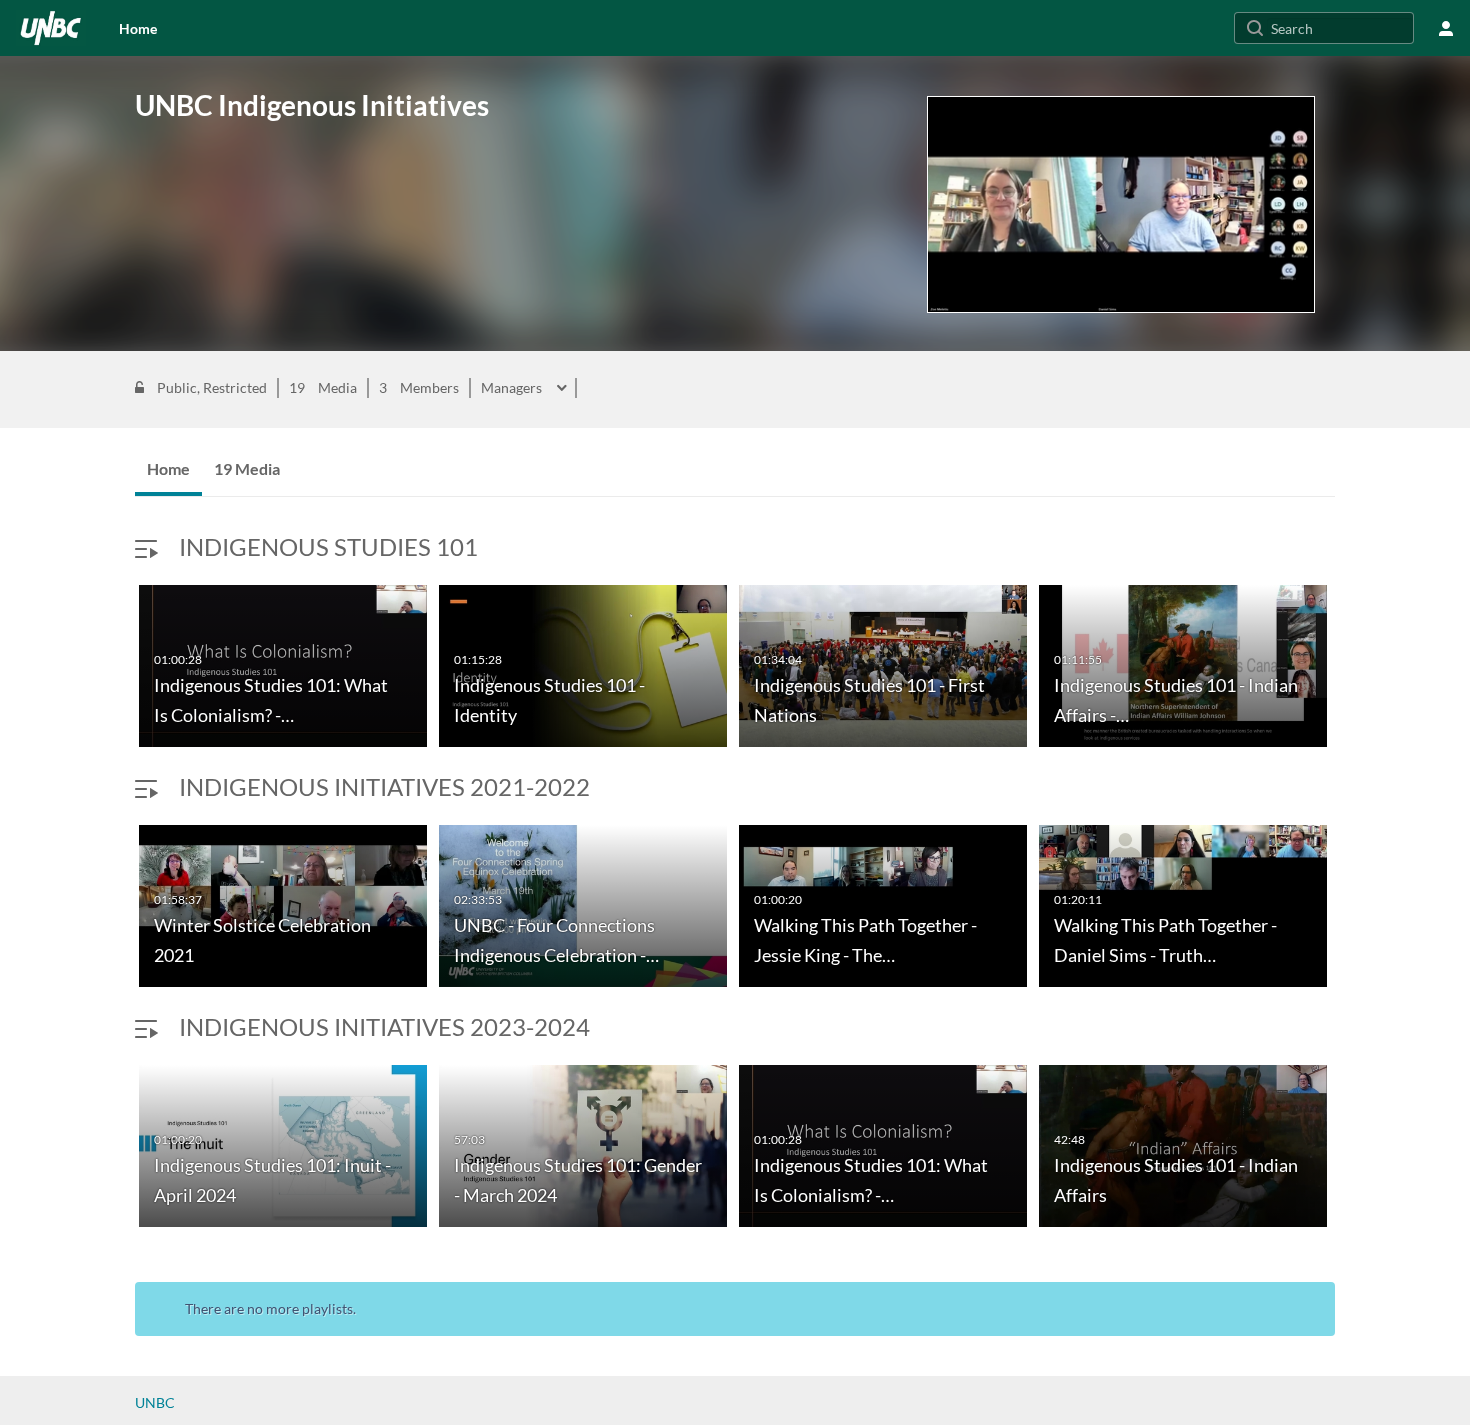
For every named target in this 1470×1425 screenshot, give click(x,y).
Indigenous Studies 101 (328, 546)
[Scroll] (115, 669)
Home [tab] (168, 468)
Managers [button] (513, 388)
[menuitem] (138, 28)
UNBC (155, 1402)
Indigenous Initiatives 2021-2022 (384, 786)
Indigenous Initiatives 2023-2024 (384, 1026)
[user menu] (1446, 28)
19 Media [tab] (247, 468)
